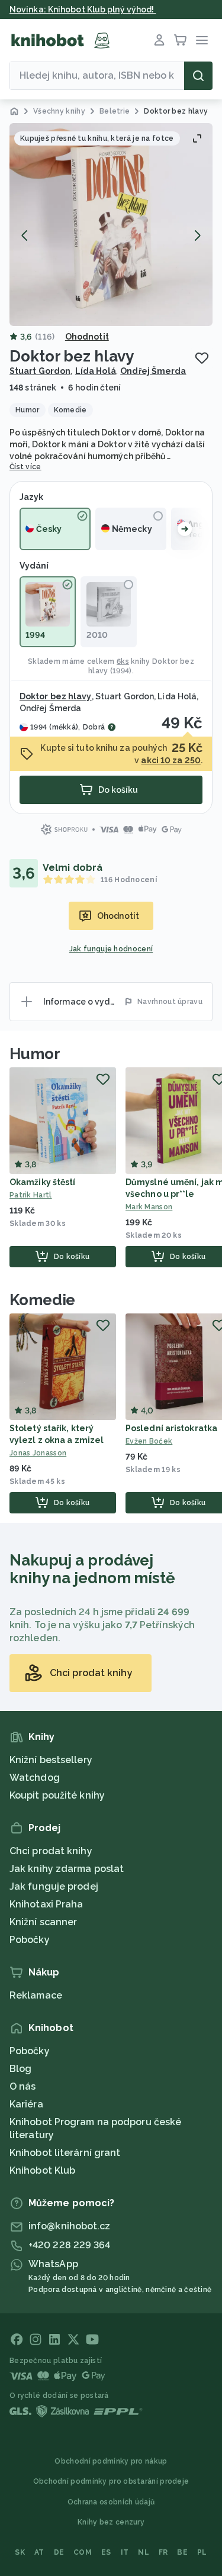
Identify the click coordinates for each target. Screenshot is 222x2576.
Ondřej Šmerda (153, 371)
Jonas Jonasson (38, 1453)
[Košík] (181, 40)
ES (106, 2552)
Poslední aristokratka (171, 1428)
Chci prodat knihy (51, 1851)
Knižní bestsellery (51, 1760)
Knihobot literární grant (65, 2153)
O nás (23, 2086)
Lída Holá (96, 371)
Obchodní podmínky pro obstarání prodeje (111, 2481)
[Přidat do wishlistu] (202, 358)
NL (144, 2552)
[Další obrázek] (197, 235)
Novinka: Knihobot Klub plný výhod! (83, 9)
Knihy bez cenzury (111, 2522)
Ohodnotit (87, 337)
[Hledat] (198, 76)
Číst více (25, 467)
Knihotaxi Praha (46, 1904)
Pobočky (30, 1940)
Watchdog (35, 1778)
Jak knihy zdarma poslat (67, 1869)
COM (83, 2552)
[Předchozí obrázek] (25, 235)
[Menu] (202, 40)
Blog (20, 2069)
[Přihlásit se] (159, 40)
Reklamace (36, 1995)
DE (59, 2552)
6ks (123, 661)
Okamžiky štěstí (43, 1182)
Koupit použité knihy (57, 1795)
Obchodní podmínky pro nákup (111, 2461)
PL (202, 2552)
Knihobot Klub (42, 2170)
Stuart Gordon (40, 371)
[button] (111, 225)
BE (182, 2552)
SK (20, 2552)
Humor (35, 1054)
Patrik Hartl (31, 1195)
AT (39, 2552)
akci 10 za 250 (170, 760)
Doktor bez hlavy (56, 696)
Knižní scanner (43, 1922)
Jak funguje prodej (54, 1886)
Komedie (42, 1300)
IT (125, 2552)
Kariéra (26, 2104)
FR (163, 2552)
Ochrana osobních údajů (111, 2502)
